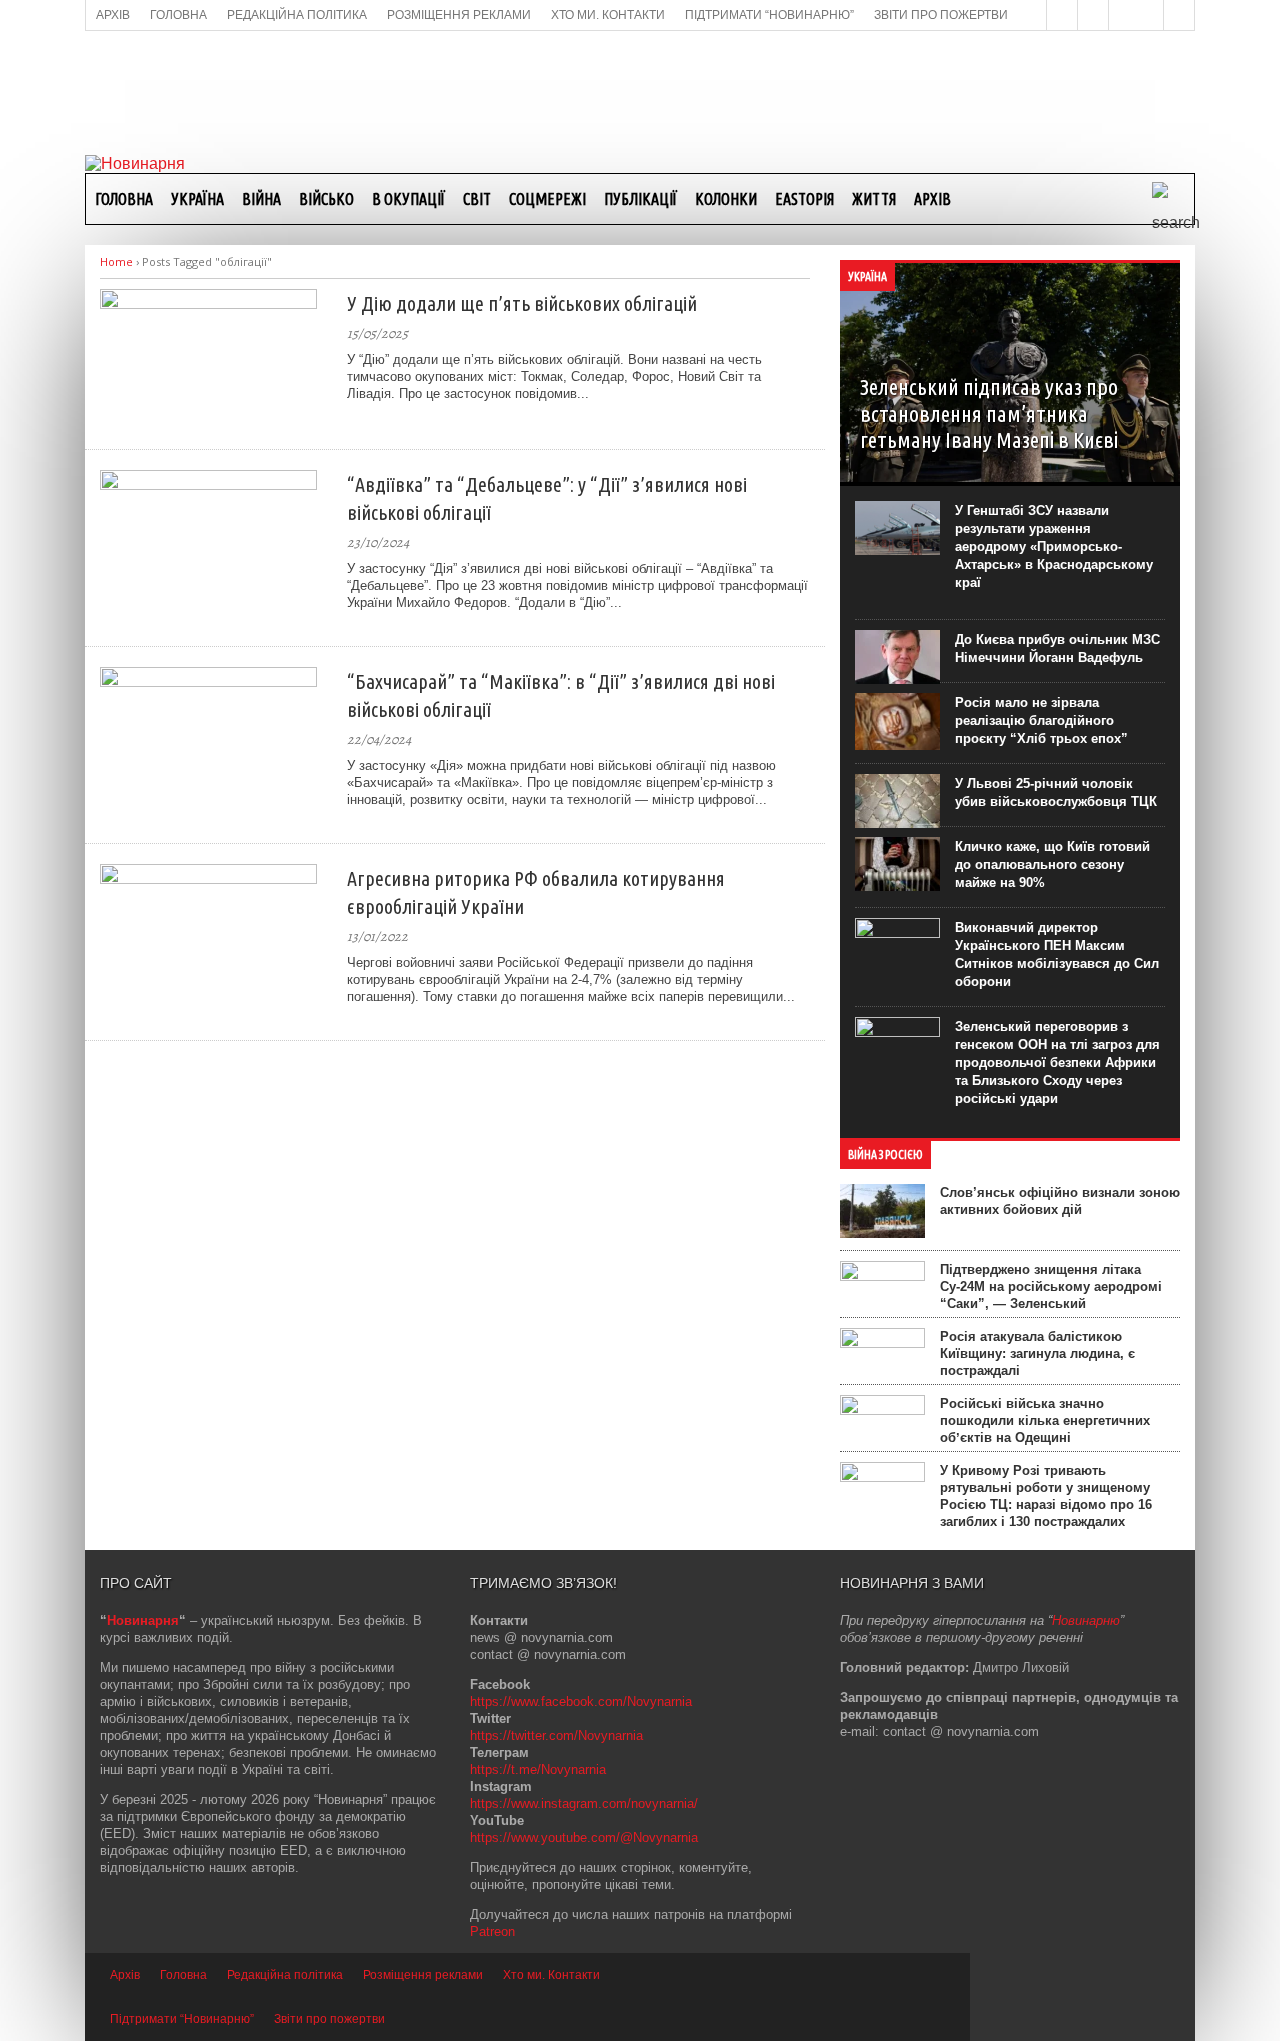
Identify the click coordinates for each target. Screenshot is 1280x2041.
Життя (874, 199)
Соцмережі (547, 199)
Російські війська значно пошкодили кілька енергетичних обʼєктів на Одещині (1045, 1420)
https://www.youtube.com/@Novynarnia (584, 1837)
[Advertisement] (640, 91)
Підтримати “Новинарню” (182, 2019)
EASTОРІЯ (804, 199)
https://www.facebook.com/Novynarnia (581, 1701)
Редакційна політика (285, 1975)
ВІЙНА (261, 199)
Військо (326, 199)
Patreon (492, 1931)
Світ (477, 199)
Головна (124, 199)
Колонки (726, 199)
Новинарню (1086, 1620)
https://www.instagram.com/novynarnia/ (584, 1803)
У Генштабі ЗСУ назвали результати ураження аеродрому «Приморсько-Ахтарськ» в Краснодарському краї (1054, 546)
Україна (197, 199)
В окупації (408, 199)
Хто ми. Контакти (551, 1975)
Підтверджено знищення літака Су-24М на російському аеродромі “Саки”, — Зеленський (1051, 1286)
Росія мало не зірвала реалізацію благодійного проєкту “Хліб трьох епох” (1041, 720)
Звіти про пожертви (329, 2019)
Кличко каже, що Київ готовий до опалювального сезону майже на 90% (1052, 864)
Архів (932, 199)
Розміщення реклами (423, 1975)
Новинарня (143, 1620)
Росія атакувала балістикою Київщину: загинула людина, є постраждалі (1037, 1353)
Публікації (640, 199)
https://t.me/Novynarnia (538, 1769)
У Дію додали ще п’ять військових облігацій (522, 303)
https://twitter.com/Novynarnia (556, 1735)
